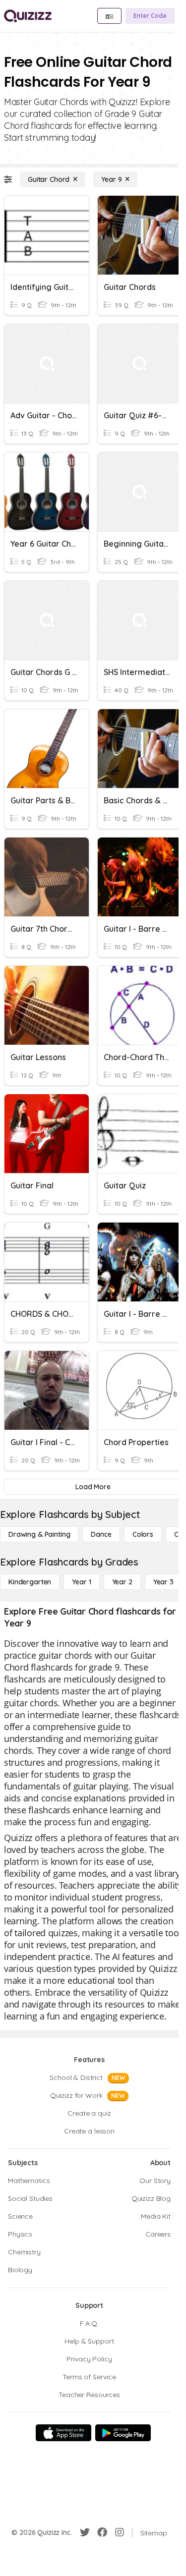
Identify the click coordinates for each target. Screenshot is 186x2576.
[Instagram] (120, 2532)
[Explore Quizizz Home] (28, 16)
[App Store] (63, 2433)
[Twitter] (85, 2532)
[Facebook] (102, 2532)
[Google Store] (123, 2433)
